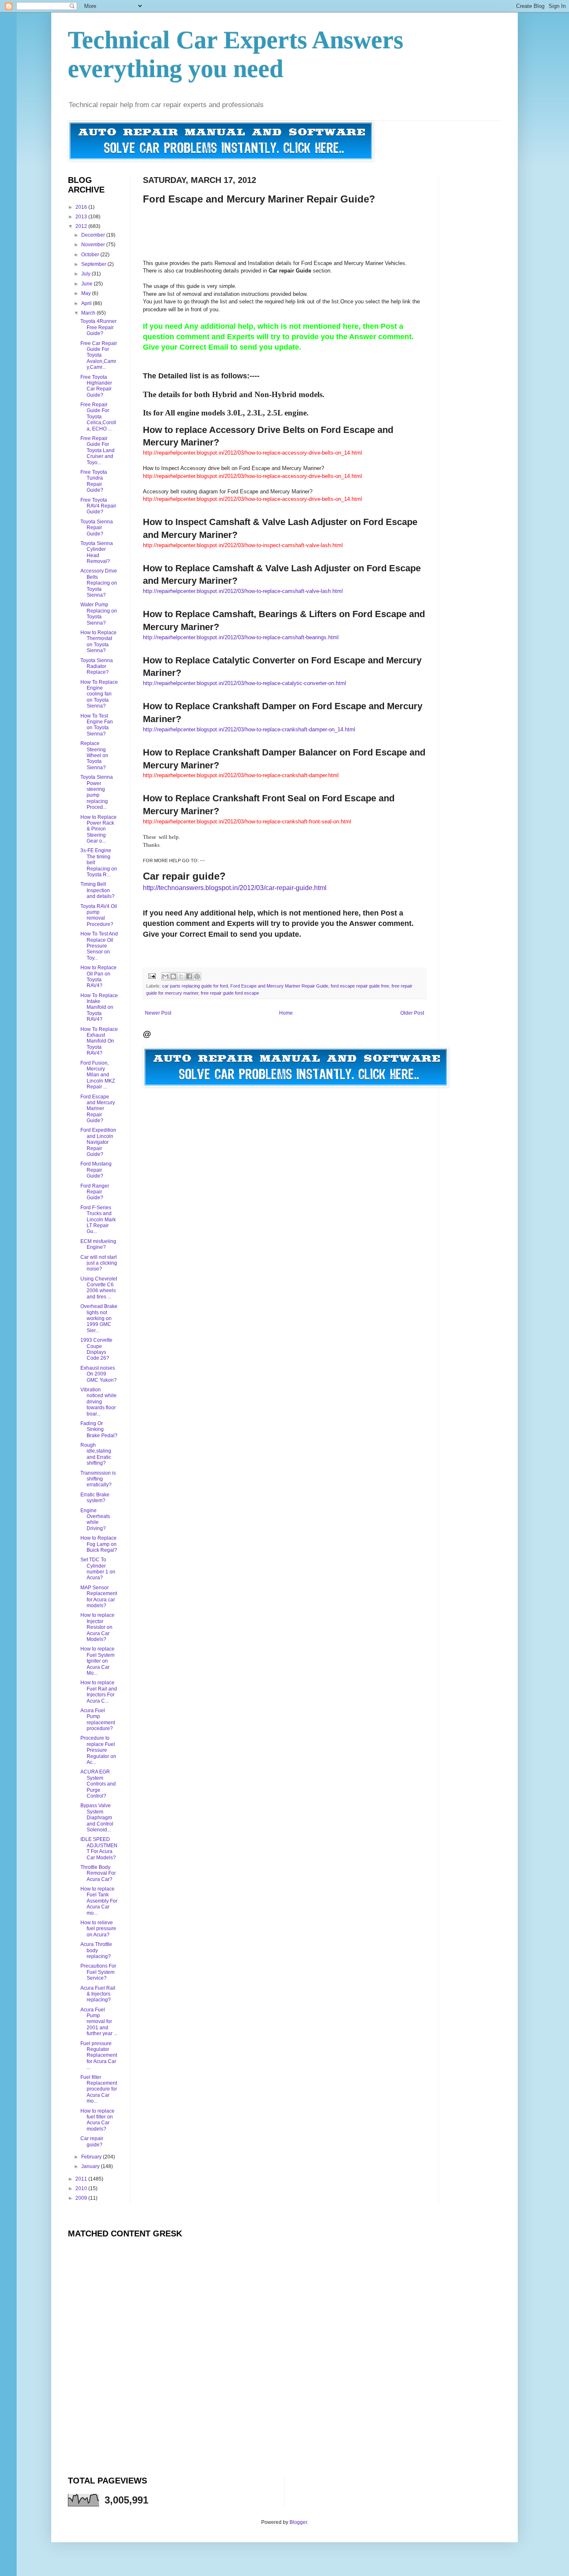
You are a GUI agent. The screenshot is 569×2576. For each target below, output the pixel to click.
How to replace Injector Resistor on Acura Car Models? (97, 1627)
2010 (82, 2188)
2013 (82, 217)
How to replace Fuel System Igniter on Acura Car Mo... (97, 1661)
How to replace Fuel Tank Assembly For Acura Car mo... (99, 1901)
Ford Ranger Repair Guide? (95, 1192)
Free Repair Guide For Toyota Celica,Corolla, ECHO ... (98, 417)
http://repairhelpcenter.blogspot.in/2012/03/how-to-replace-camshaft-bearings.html (241, 637)
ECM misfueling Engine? (98, 1244)
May (87, 293)
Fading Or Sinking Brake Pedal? (99, 1429)
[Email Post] (152, 975)
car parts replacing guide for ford (195, 986)
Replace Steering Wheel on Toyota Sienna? (94, 755)
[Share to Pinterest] (197, 976)
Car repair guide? (92, 2141)
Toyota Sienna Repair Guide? (97, 528)
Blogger (298, 2522)
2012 (82, 226)
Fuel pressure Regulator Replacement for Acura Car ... (99, 2056)
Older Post (412, 1013)
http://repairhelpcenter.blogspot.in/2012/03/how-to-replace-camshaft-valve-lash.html (243, 591)
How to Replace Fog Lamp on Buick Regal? (99, 1544)
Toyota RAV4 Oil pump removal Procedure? (99, 915)
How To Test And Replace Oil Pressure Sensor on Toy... (99, 946)
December (94, 235)
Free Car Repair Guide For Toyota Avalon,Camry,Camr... (99, 355)
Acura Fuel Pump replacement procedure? (98, 1719)
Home (286, 1013)
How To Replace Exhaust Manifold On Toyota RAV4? (99, 1041)
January (91, 2166)
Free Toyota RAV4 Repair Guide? (98, 506)
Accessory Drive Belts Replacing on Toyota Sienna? (99, 583)
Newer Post (158, 1013)
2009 (82, 2198)
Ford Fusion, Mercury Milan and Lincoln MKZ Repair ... (98, 1075)
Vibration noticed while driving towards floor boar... (99, 1402)
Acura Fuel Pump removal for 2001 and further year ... (99, 2022)
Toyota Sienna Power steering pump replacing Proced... (97, 792)
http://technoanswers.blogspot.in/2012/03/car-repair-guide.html (235, 888)
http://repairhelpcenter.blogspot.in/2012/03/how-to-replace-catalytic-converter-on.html (245, 683)
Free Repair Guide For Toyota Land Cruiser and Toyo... (97, 450)
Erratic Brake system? (95, 1498)
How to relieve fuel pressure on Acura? (98, 1929)
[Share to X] (181, 976)
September (94, 264)
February (92, 2157)
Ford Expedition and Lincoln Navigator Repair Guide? (98, 1142)
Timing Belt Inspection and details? (97, 890)
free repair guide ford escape (230, 993)
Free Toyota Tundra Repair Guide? (94, 481)
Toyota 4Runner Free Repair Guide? (99, 327)
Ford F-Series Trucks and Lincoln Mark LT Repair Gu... (98, 1220)
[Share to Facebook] (189, 976)
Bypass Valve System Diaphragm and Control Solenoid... (97, 1818)
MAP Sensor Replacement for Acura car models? (99, 1597)
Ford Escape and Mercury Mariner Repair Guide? (98, 1109)
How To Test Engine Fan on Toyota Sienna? (97, 725)
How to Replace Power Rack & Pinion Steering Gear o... (99, 829)
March (89, 313)
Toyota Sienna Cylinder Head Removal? (97, 552)
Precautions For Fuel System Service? (98, 1972)
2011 (82, 2179)
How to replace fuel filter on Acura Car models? (97, 2120)
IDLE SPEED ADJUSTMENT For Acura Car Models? (99, 1848)
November (94, 245)
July (86, 274)
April (87, 303)
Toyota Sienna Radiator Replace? (97, 667)
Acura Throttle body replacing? (96, 1950)
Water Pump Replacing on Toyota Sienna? (99, 614)
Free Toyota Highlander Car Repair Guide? (96, 386)
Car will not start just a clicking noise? (99, 1263)
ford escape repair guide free (360, 986)
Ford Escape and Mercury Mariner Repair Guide (279, 986)
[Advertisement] (294, 224)
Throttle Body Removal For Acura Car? (98, 1873)
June (87, 284)
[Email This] (165, 976)
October (91, 255)
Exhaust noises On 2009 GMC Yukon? (99, 1374)
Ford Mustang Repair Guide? (96, 1170)
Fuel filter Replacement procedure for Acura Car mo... (99, 2089)
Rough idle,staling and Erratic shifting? (96, 1454)
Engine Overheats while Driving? (95, 1519)
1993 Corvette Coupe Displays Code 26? (96, 1349)
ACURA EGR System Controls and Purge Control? (98, 1784)
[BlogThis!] (173, 976)
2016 (82, 207)
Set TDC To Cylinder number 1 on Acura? (98, 1569)
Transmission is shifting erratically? (98, 1479)
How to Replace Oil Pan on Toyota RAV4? (99, 977)
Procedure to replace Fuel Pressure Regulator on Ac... (98, 1750)
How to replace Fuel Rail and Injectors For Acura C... (99, 1692)
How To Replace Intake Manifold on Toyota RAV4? (99, 1008)
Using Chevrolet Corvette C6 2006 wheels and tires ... (99, 1288)
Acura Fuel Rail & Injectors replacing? (98, 1994)
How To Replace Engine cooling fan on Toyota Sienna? (99, 694)
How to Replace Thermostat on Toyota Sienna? (99, 641)
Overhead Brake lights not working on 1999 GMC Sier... (99, 1318)
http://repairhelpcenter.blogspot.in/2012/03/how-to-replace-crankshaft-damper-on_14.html (249, 729)
